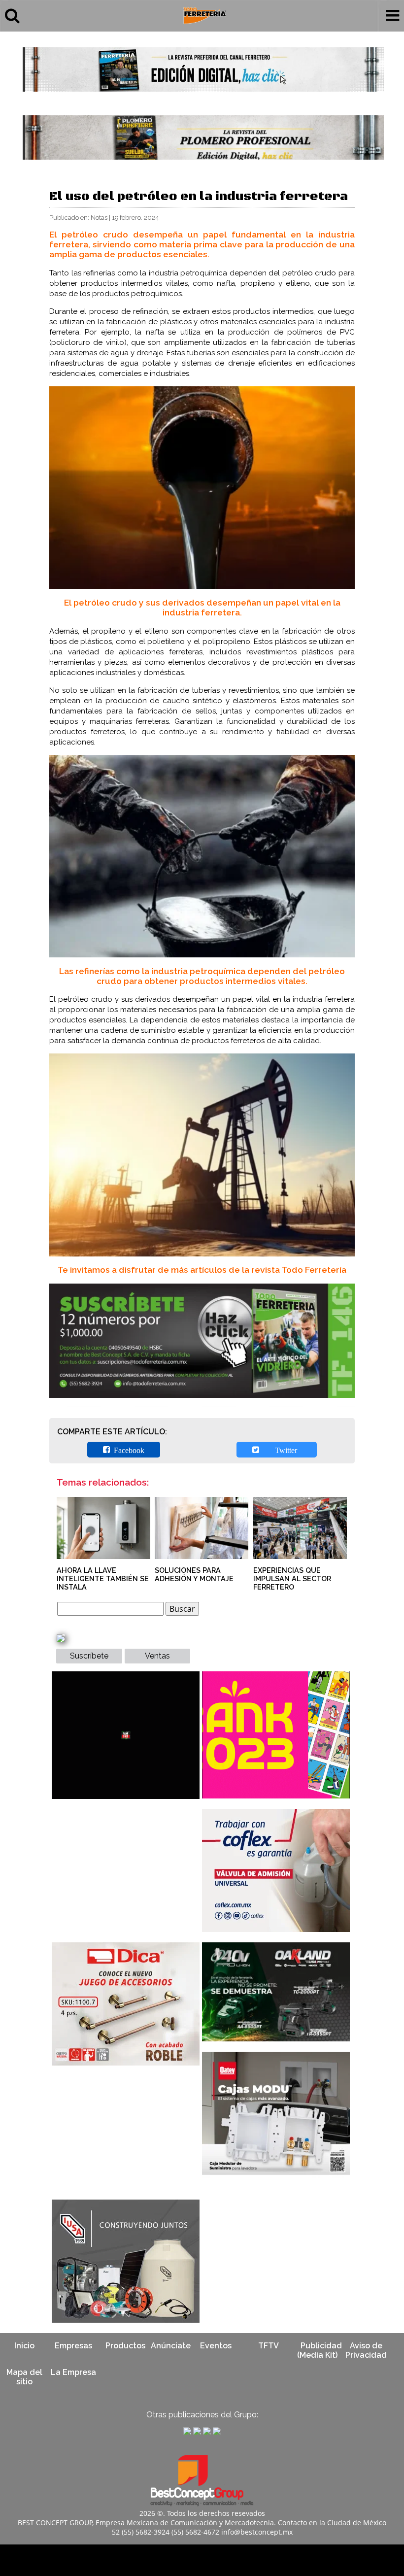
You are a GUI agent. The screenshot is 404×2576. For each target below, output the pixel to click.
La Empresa (73, 2372)
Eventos (216, 2346)
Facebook (127, 1450)
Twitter (280, 1450)
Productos (125, 2346)
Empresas (73, 2346)
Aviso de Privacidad (366, 2350)
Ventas (157, 1656)
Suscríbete (89, 1656)
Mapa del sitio (24, 2377)
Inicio (24, 2346)
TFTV (269, 2346)
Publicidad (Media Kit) (320, 2350)
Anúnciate (171, 2346)
